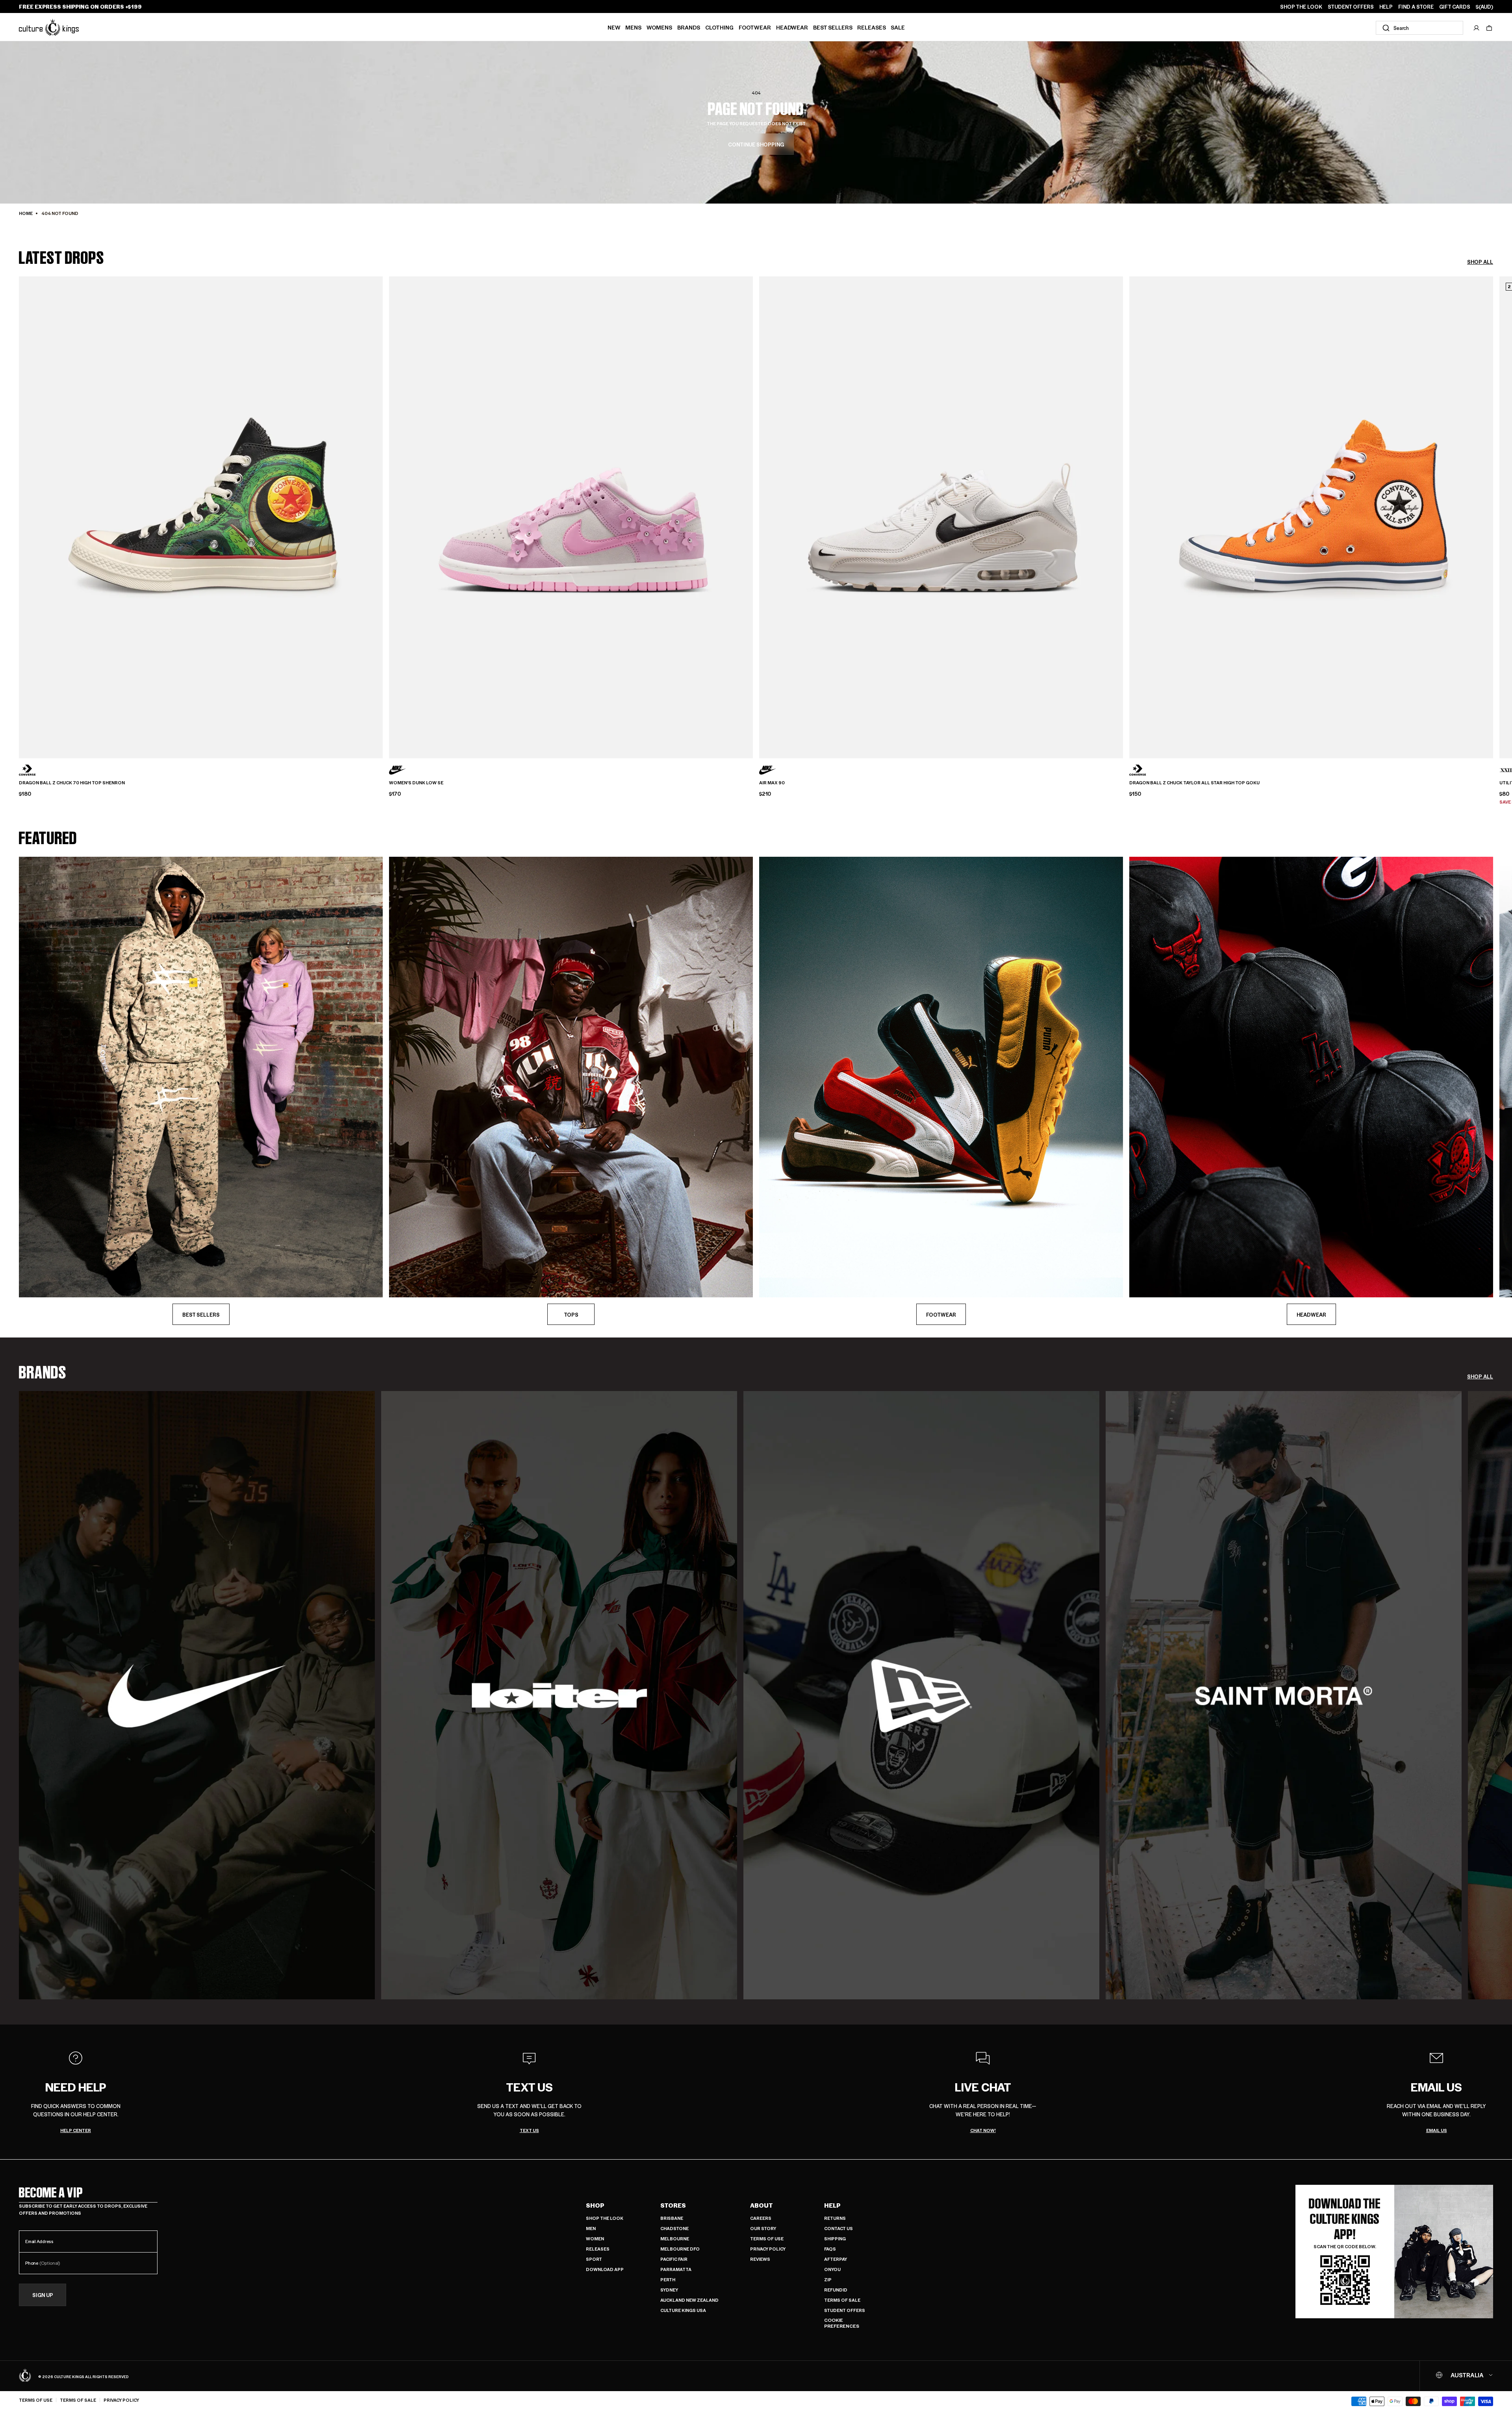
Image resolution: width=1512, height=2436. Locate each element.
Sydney (669, 2290)
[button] (1489, 28)
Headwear (792, 27)
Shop (595, 2205)
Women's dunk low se (416, 783)
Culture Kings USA (683, 2310)
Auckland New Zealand (689, 2300)
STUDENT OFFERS (1351, 7)
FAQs (830, 2249)
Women (595, 2239)
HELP (1386, 7)
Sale (898, 27)
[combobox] (1419, 28)
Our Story (763, 2228)
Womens (659, 27)
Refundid (836, 2290)
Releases (872, 27)
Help (832, 2205)
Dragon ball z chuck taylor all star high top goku (1194, 783)
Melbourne (675, 2239)
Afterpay (836, 2259)
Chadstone (674, 2228)
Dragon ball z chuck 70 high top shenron (72, 783)
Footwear (755, 27)
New (614, 27)
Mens (633, 27)
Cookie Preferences (842, 2323)
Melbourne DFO (680, 2249)
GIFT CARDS (1455, 7)
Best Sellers (833, 27)
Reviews (760, 2259)
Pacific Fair (674, 2259)
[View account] (1477, 28)
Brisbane (672, 2218)
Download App (605, 2269)
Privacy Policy (768, 2249)
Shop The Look (605, 2218)
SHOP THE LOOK (1301, 7)
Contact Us (838, 2228)
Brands (689, 27)
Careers (761, 2218)
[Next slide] (1493, 504)
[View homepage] (49, 27)
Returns (835, 2218)
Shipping (835, 2239)
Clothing (719, 27)
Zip (828, 2279)
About (762, 2205)
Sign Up (43, 2295)
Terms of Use (767, 2239)
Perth (668, 2279)
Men (591, 2228)
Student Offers (845, 2310)
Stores (673, 2205)
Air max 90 (772, 783)
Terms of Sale (842, 2300)
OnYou (832, 2269)
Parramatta (676, 2269)
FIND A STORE (1416, 7)
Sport (594, 2259)
